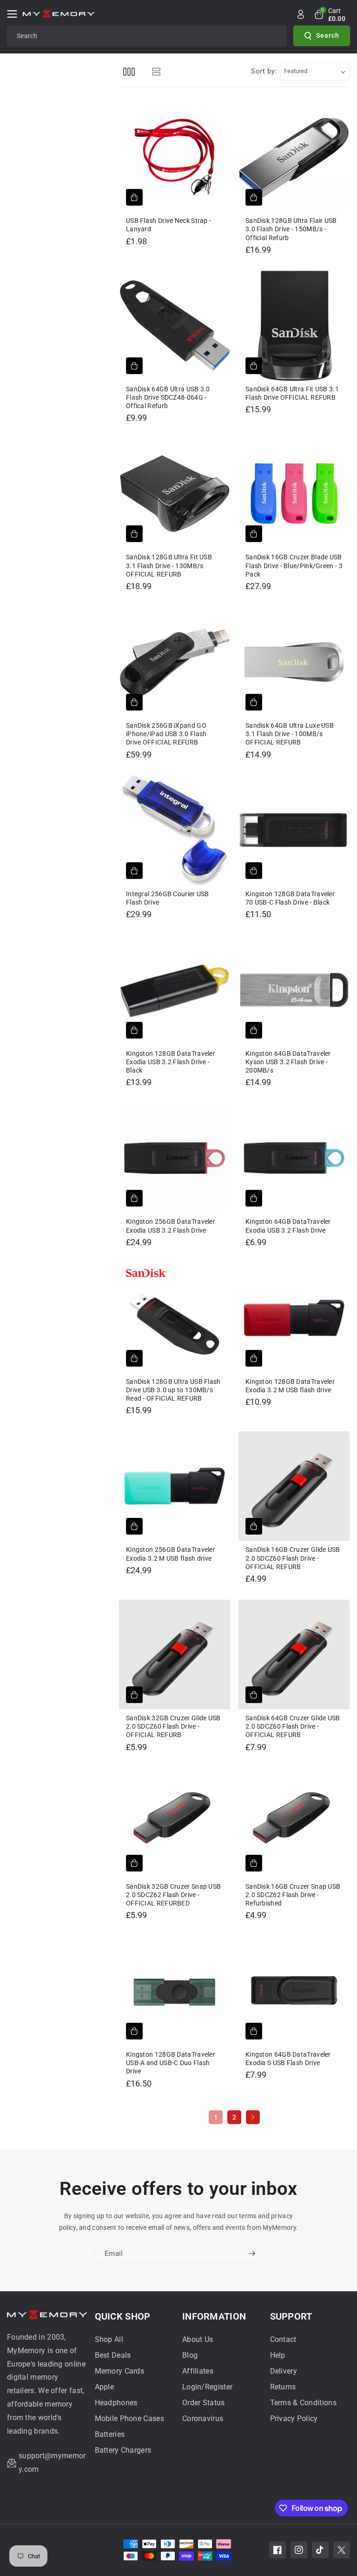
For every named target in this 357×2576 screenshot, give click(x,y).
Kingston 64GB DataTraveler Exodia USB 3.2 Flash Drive (288, 1226)
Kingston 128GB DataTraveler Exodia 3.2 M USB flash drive (290, 1386)
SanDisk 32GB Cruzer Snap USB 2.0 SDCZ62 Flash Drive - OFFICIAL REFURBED (173, 1895)
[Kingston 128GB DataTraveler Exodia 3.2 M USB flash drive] (294, 1318)
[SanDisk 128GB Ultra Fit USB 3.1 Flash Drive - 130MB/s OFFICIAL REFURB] (175, 493)
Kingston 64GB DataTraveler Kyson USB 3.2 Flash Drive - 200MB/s (288, 1062)
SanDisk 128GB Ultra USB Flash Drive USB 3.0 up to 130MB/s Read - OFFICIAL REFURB (173, 1390)
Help (278, 2355)
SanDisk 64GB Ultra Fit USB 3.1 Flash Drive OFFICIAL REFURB (292, 393)
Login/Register (207, 2387)
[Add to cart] (134, 197)
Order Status (204, 2403)
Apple (105, 2387)
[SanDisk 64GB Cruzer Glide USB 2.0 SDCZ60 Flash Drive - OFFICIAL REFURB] (294, 1654)
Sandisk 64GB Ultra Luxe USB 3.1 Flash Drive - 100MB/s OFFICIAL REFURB (290, 734)
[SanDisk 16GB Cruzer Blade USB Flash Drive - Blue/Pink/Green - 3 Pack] (294, 493)
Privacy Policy (294, 2418)
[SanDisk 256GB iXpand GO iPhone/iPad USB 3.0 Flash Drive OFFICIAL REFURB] (175, 662)
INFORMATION (214, 2316)
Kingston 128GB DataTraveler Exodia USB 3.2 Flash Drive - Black (171, 1062)
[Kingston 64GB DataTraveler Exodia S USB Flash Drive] (294, 1991)
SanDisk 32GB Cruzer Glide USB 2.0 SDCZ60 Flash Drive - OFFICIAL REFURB (173, 1726)
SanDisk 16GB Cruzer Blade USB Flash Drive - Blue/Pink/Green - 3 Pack (294, 565)
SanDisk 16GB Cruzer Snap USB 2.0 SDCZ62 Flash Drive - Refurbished (293, 1895)
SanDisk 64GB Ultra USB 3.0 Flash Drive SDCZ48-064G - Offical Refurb (168, 397)
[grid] (129, 71)
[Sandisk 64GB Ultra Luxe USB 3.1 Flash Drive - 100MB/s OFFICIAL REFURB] (294, 662)
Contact (283, 2339)
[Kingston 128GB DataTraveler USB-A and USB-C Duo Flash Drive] (175, 1991)
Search (328, 35)
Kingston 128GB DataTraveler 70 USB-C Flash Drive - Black (290, 898)
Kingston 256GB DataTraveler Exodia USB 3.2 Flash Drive (171, 1226)
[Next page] (253, 2117)
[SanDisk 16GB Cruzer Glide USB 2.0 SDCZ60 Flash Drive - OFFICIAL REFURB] (294, 1486)
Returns (283, 2387)
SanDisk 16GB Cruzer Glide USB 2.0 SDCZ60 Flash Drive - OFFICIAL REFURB (293, 1558)
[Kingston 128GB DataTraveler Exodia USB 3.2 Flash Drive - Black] (175, 990)
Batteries (110, 2434)
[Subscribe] (251, 2254)
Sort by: (264, 71)
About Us (198, 2339)
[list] (156, 71)
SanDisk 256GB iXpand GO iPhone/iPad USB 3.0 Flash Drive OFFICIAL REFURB (166, 734)
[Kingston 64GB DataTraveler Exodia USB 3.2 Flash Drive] (294, 1158)
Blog (190, 2355)
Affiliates (198, 2371)
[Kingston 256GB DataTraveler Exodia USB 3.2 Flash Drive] (175, 1158)
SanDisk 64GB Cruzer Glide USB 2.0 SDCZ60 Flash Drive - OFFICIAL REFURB (293, 1726)
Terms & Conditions (303, 2403)
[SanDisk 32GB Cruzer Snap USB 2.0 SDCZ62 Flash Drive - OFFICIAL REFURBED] (175, 1823)
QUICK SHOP (123, 2316)
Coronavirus (203, 2418)
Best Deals (113, 2355)
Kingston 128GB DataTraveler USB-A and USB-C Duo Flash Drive (171, 2063)
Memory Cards (120, 2371)
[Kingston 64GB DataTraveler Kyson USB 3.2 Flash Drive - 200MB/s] (294, 990)
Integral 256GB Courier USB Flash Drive (168, 898)
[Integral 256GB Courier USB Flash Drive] (175, 830)
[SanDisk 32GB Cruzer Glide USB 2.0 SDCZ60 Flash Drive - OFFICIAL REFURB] (175, 1654)
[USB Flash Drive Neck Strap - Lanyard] (175, 157)
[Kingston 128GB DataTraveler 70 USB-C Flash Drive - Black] (294, 830)
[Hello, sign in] (301, 14)
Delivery (284, 2371)
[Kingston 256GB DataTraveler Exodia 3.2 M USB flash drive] (175, 1486)
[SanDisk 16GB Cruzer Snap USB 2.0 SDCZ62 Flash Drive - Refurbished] (294, 1823)
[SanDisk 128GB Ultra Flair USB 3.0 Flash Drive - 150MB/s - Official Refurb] (294, 157)
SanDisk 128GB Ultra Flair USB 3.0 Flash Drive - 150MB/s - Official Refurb (291, 229)
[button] (15, 14)
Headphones (116, 2403)
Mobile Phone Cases (129, 2418)
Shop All (109, 2339)
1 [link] (216, 2117)
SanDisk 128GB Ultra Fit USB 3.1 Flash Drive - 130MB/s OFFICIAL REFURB (169, 565)
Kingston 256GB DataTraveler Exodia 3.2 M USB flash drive (171, 1554)
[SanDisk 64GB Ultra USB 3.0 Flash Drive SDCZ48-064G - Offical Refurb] (175, 325)
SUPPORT (291, 2316)
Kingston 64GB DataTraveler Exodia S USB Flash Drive (288, 2059)
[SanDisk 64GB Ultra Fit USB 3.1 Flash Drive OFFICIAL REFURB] (294, 325)
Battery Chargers (123, 2450)
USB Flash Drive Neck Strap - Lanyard (169, 225)
